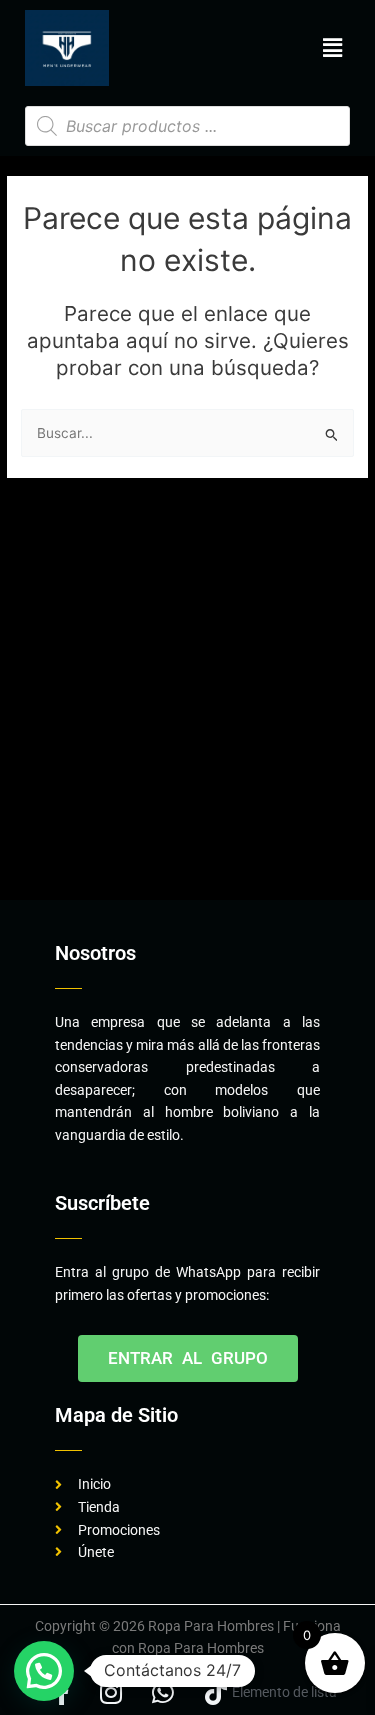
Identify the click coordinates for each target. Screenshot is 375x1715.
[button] (333, 47)
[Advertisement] (187, 695)
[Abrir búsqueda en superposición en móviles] (187, 126)
